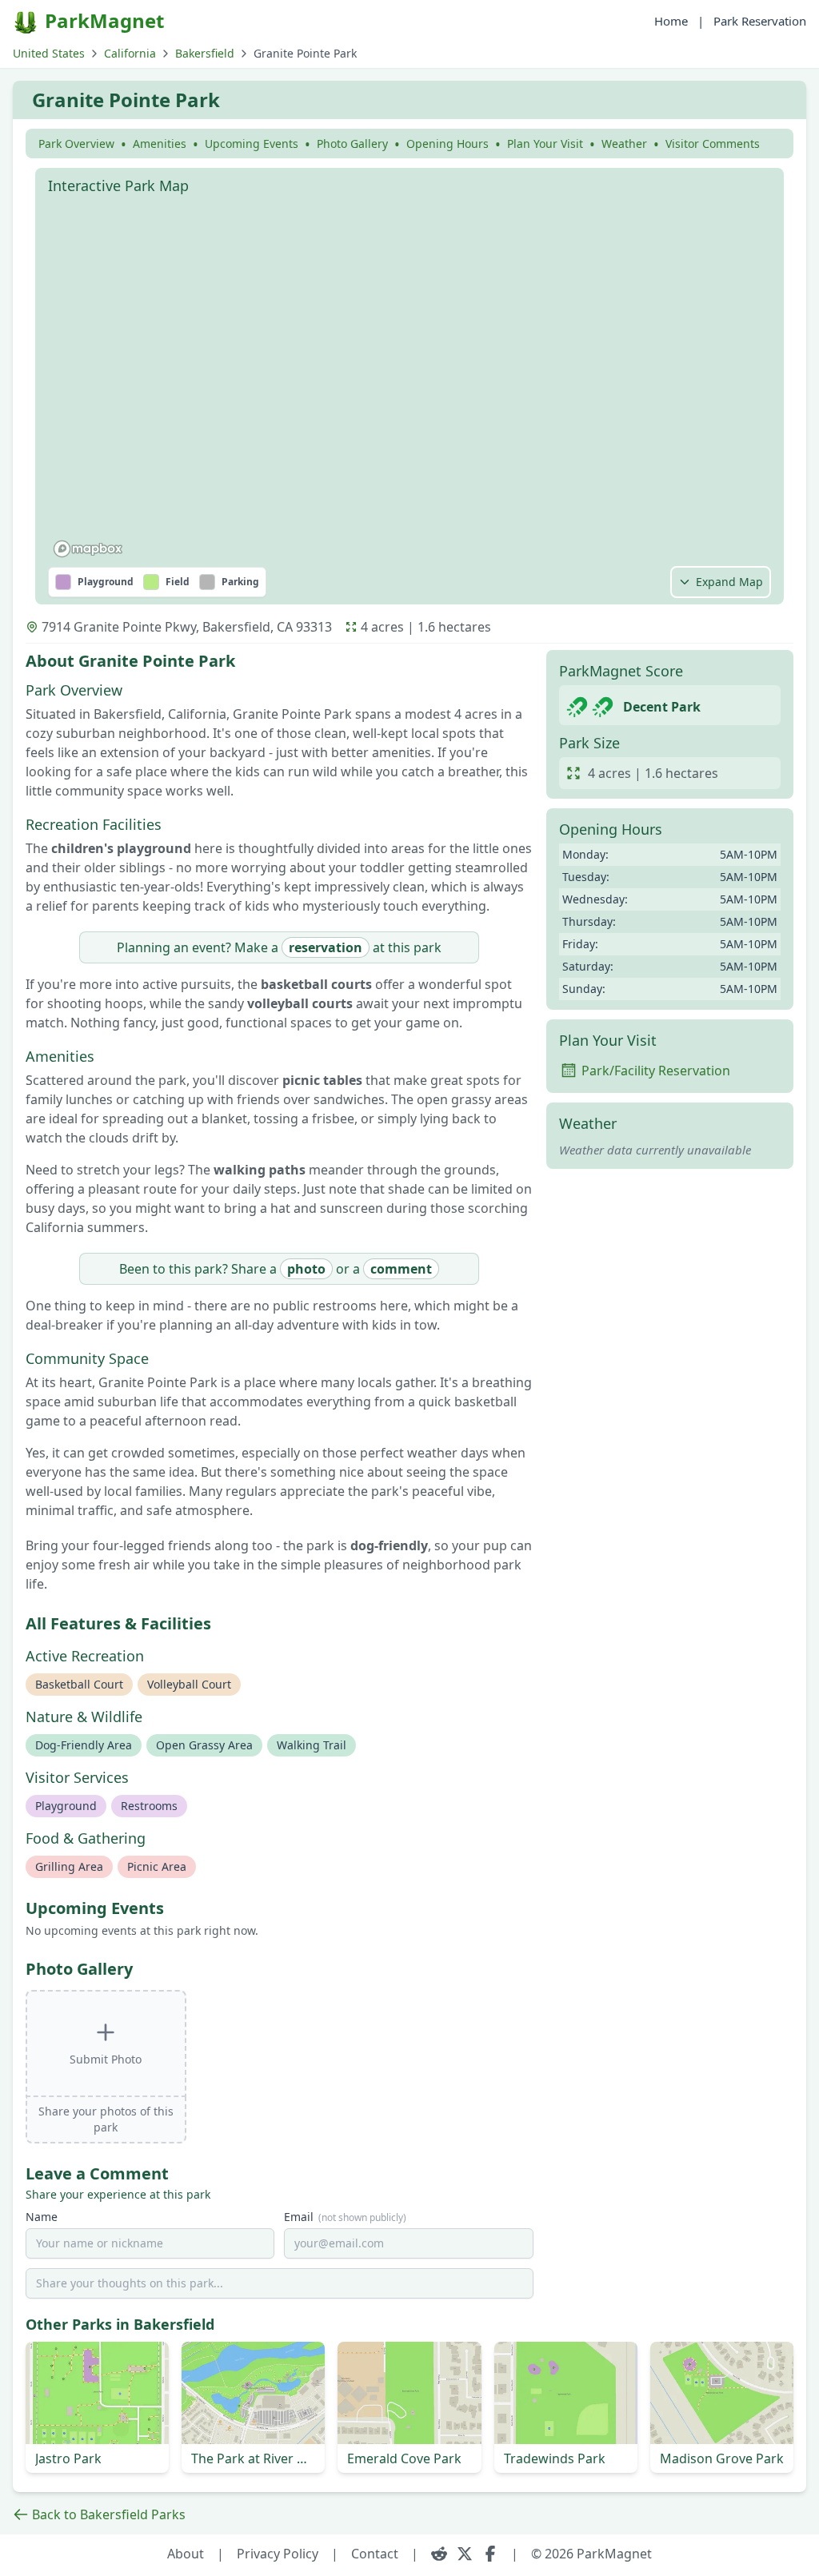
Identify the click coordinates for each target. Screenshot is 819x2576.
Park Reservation (760, 21)
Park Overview (76, 144)
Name (42, 2217)
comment (401, 1269)
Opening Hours (447, 144)
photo (306, 1269)
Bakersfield (205, 53)
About (186, 2554)
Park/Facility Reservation (656, 1071)
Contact (375, 2554)
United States (49, 53)
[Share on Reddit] (439, 2554)
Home (671, 21)
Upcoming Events (252, 144)
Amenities (160, 144)
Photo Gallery (352, 144)
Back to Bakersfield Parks (109, 2514)
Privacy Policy (278, 2554)
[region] (409, 383)
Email (345, 2217)
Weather (624, 144)
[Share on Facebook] (490, 2554)
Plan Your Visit (545, 144)
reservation (326, 947)
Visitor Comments (713, 144)
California (130, 53)
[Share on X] (465, 2554)
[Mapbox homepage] (88, 549)
